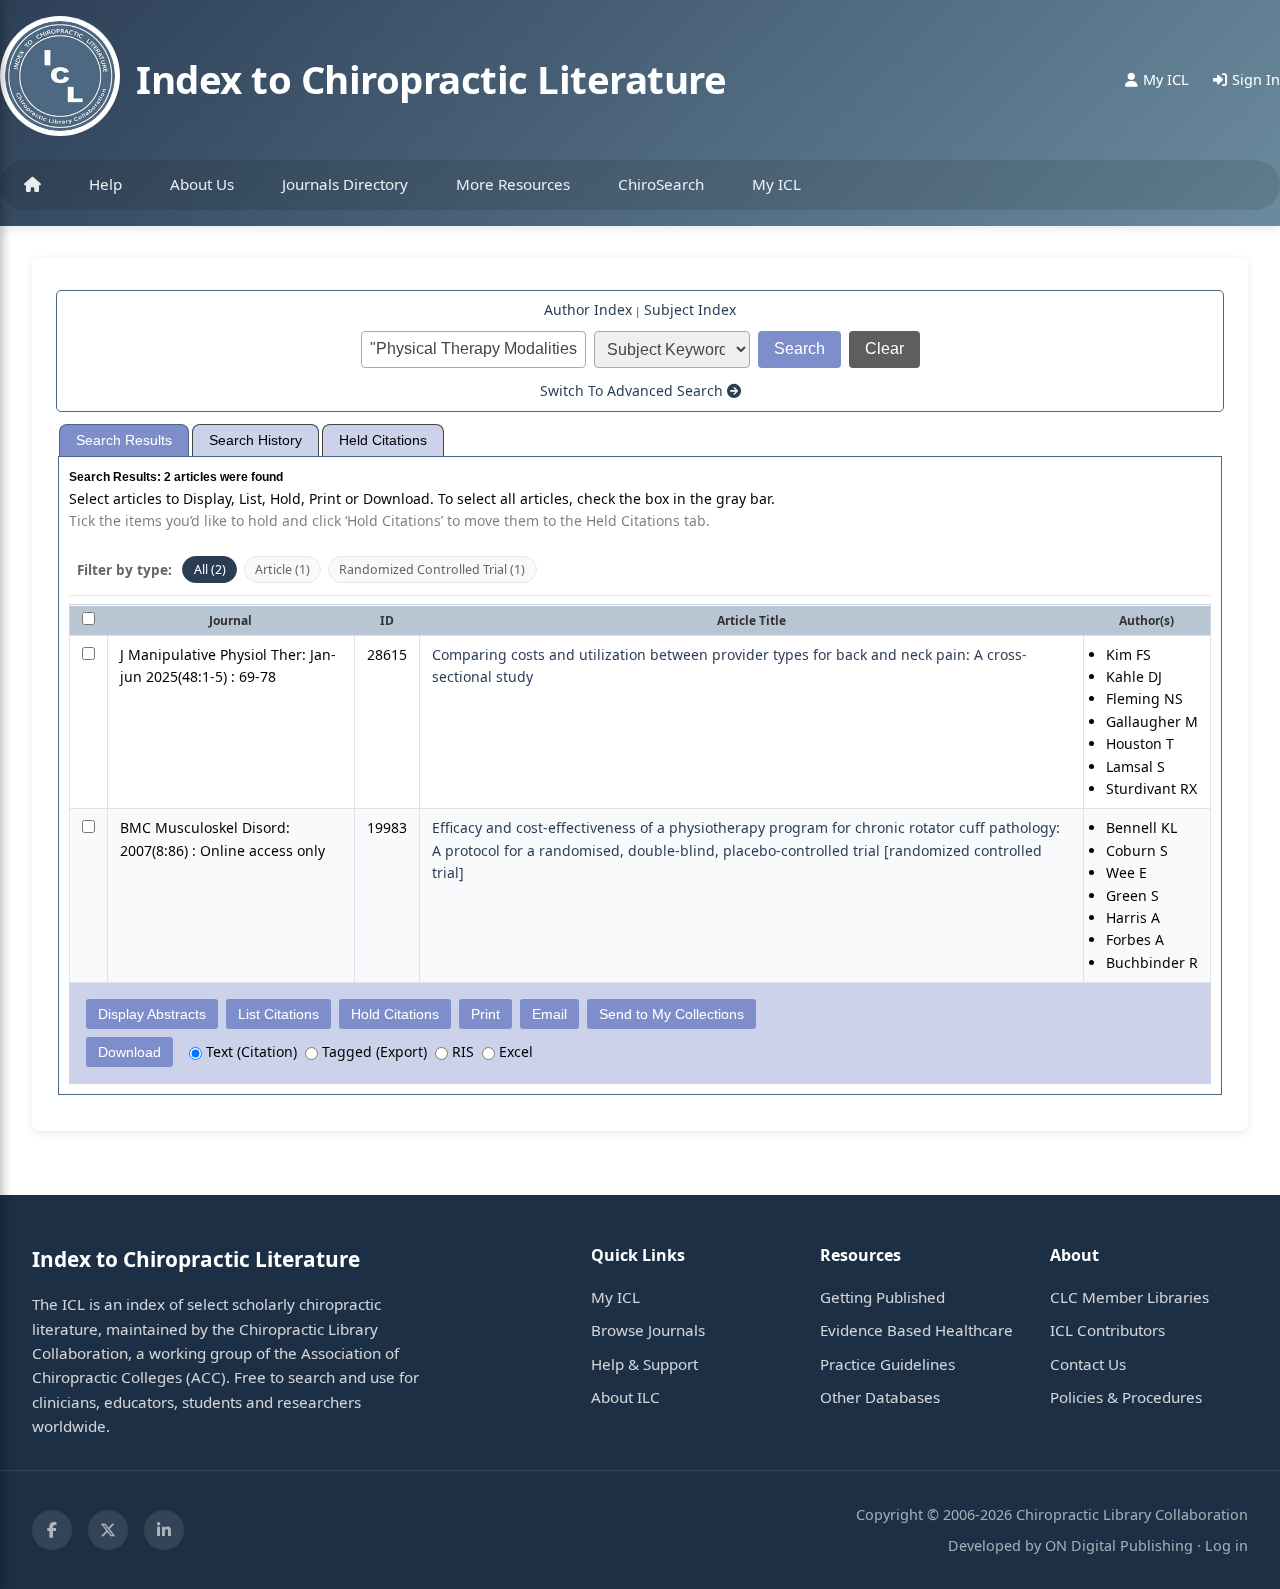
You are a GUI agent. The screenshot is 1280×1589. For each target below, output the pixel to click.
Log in (1226, 1545)
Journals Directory (345, 184)
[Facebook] (52, 1530)
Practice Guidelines (887, 1364)
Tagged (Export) (372, 1051)
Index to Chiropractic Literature (431, 79)
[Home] (32, 185)
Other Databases (880, 1397)
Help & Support (644, 1364)
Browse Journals (648, 1330)
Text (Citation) (249, 1051)
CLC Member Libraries (1129, 1297)
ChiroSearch (661, 184)
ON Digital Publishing (1119, 1545)
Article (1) (282, 569)
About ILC (625, 1397)
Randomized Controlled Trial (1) (432, 569)
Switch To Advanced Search (633, 390)
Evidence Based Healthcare (916, 1330)
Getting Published (882, 1297)
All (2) (210, 569)
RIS (461, 1051)
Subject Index (690, 309)
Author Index (588, 309)
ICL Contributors (1107, 1330)
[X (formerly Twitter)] (108, 1530)
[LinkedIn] (164, 1530)
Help (105, 184)
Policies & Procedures (1126, 1397)
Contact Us (1088, 1364)
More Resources (513, 184)
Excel (514, 1051)
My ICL (776, 184)
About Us (202, 184)
